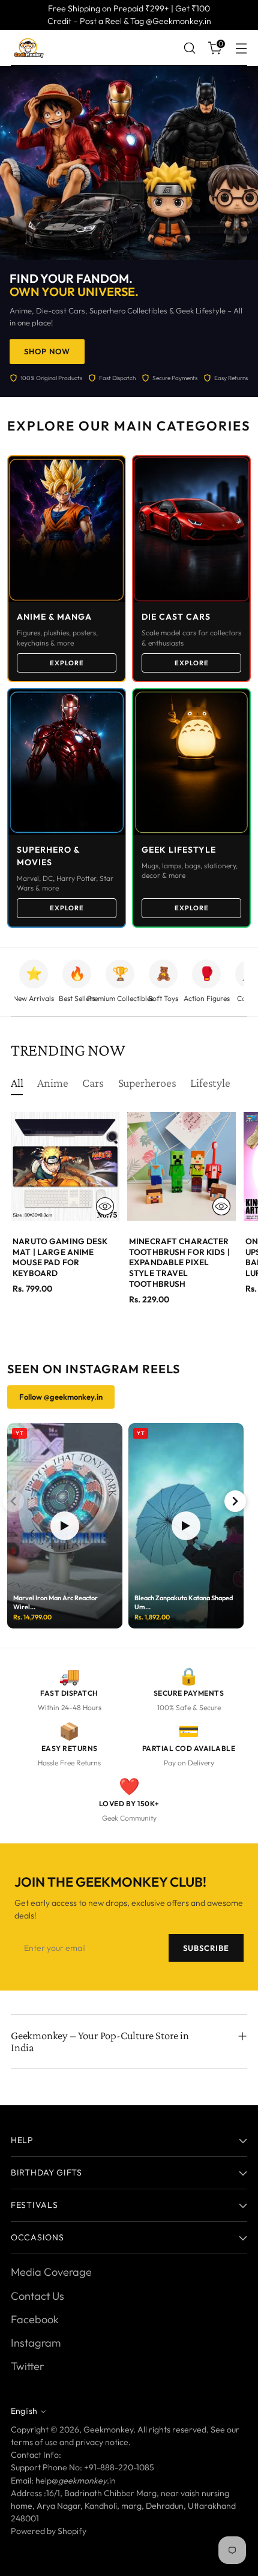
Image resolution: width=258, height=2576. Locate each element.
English (24, 2411)
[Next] (235, 1501)
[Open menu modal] (241, 48)
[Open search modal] (189, 48)
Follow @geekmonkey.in (61, 1397)
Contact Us (37, 2296)
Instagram (36, 2343)
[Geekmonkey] (29, 48)
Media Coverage (51, 2272)
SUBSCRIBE (206, 1948)
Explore (67, 663)
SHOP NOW (47, 351)
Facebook (35, 2319)
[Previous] (13, 1501)
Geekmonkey (108, 2429)
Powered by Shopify (49, 2531)
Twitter (27, 2366)
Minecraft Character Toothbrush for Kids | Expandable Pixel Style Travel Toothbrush (179, 1262)
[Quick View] (105, 1206)
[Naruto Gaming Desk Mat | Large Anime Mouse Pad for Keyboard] (65, 1166)
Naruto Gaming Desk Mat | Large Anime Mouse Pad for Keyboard (60, 1257)
